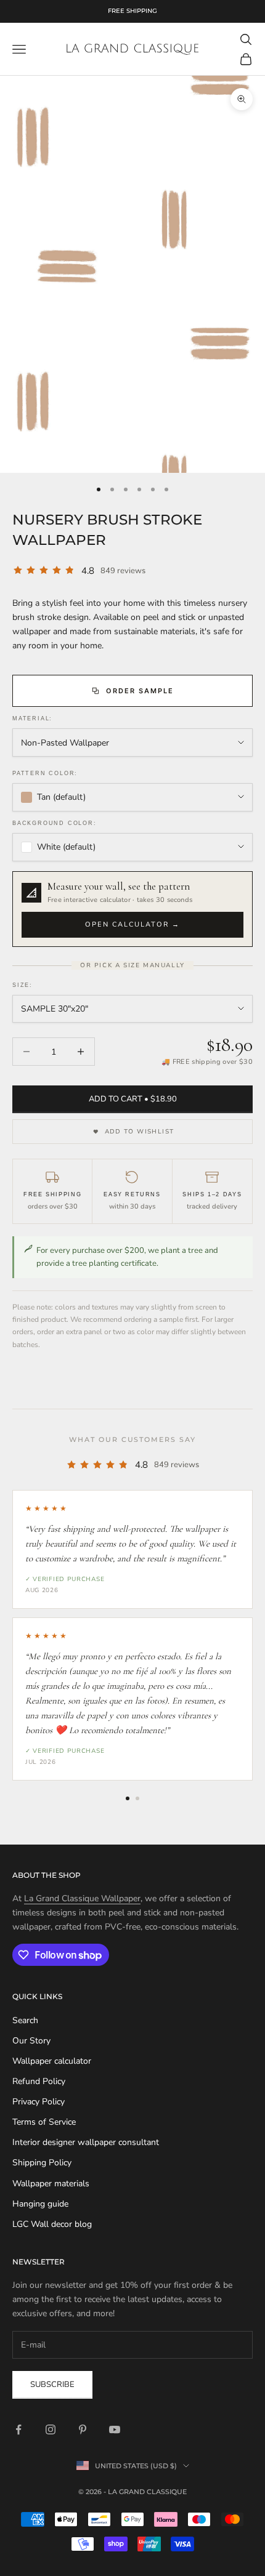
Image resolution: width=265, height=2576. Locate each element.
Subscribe (52, 2385)
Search (25, 2020)
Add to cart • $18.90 (133, 1099)
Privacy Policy (39, 2102)
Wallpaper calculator (52, 2061)
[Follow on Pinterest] (83, 2429)
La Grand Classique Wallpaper (82, 1898)
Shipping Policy (42, 2163)
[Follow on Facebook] (18, 2429)
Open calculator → (132, 924)
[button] (132, 909)
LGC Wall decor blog (52, 2224)
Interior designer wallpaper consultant (86, 2142)
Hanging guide (40, 2204)
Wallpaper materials (51, 2184)
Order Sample (140, 691)
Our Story (31, 2041)
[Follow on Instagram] (51, 2429)
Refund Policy (39, 2081)
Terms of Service (44, 2122)
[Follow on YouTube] (115, 2429)
